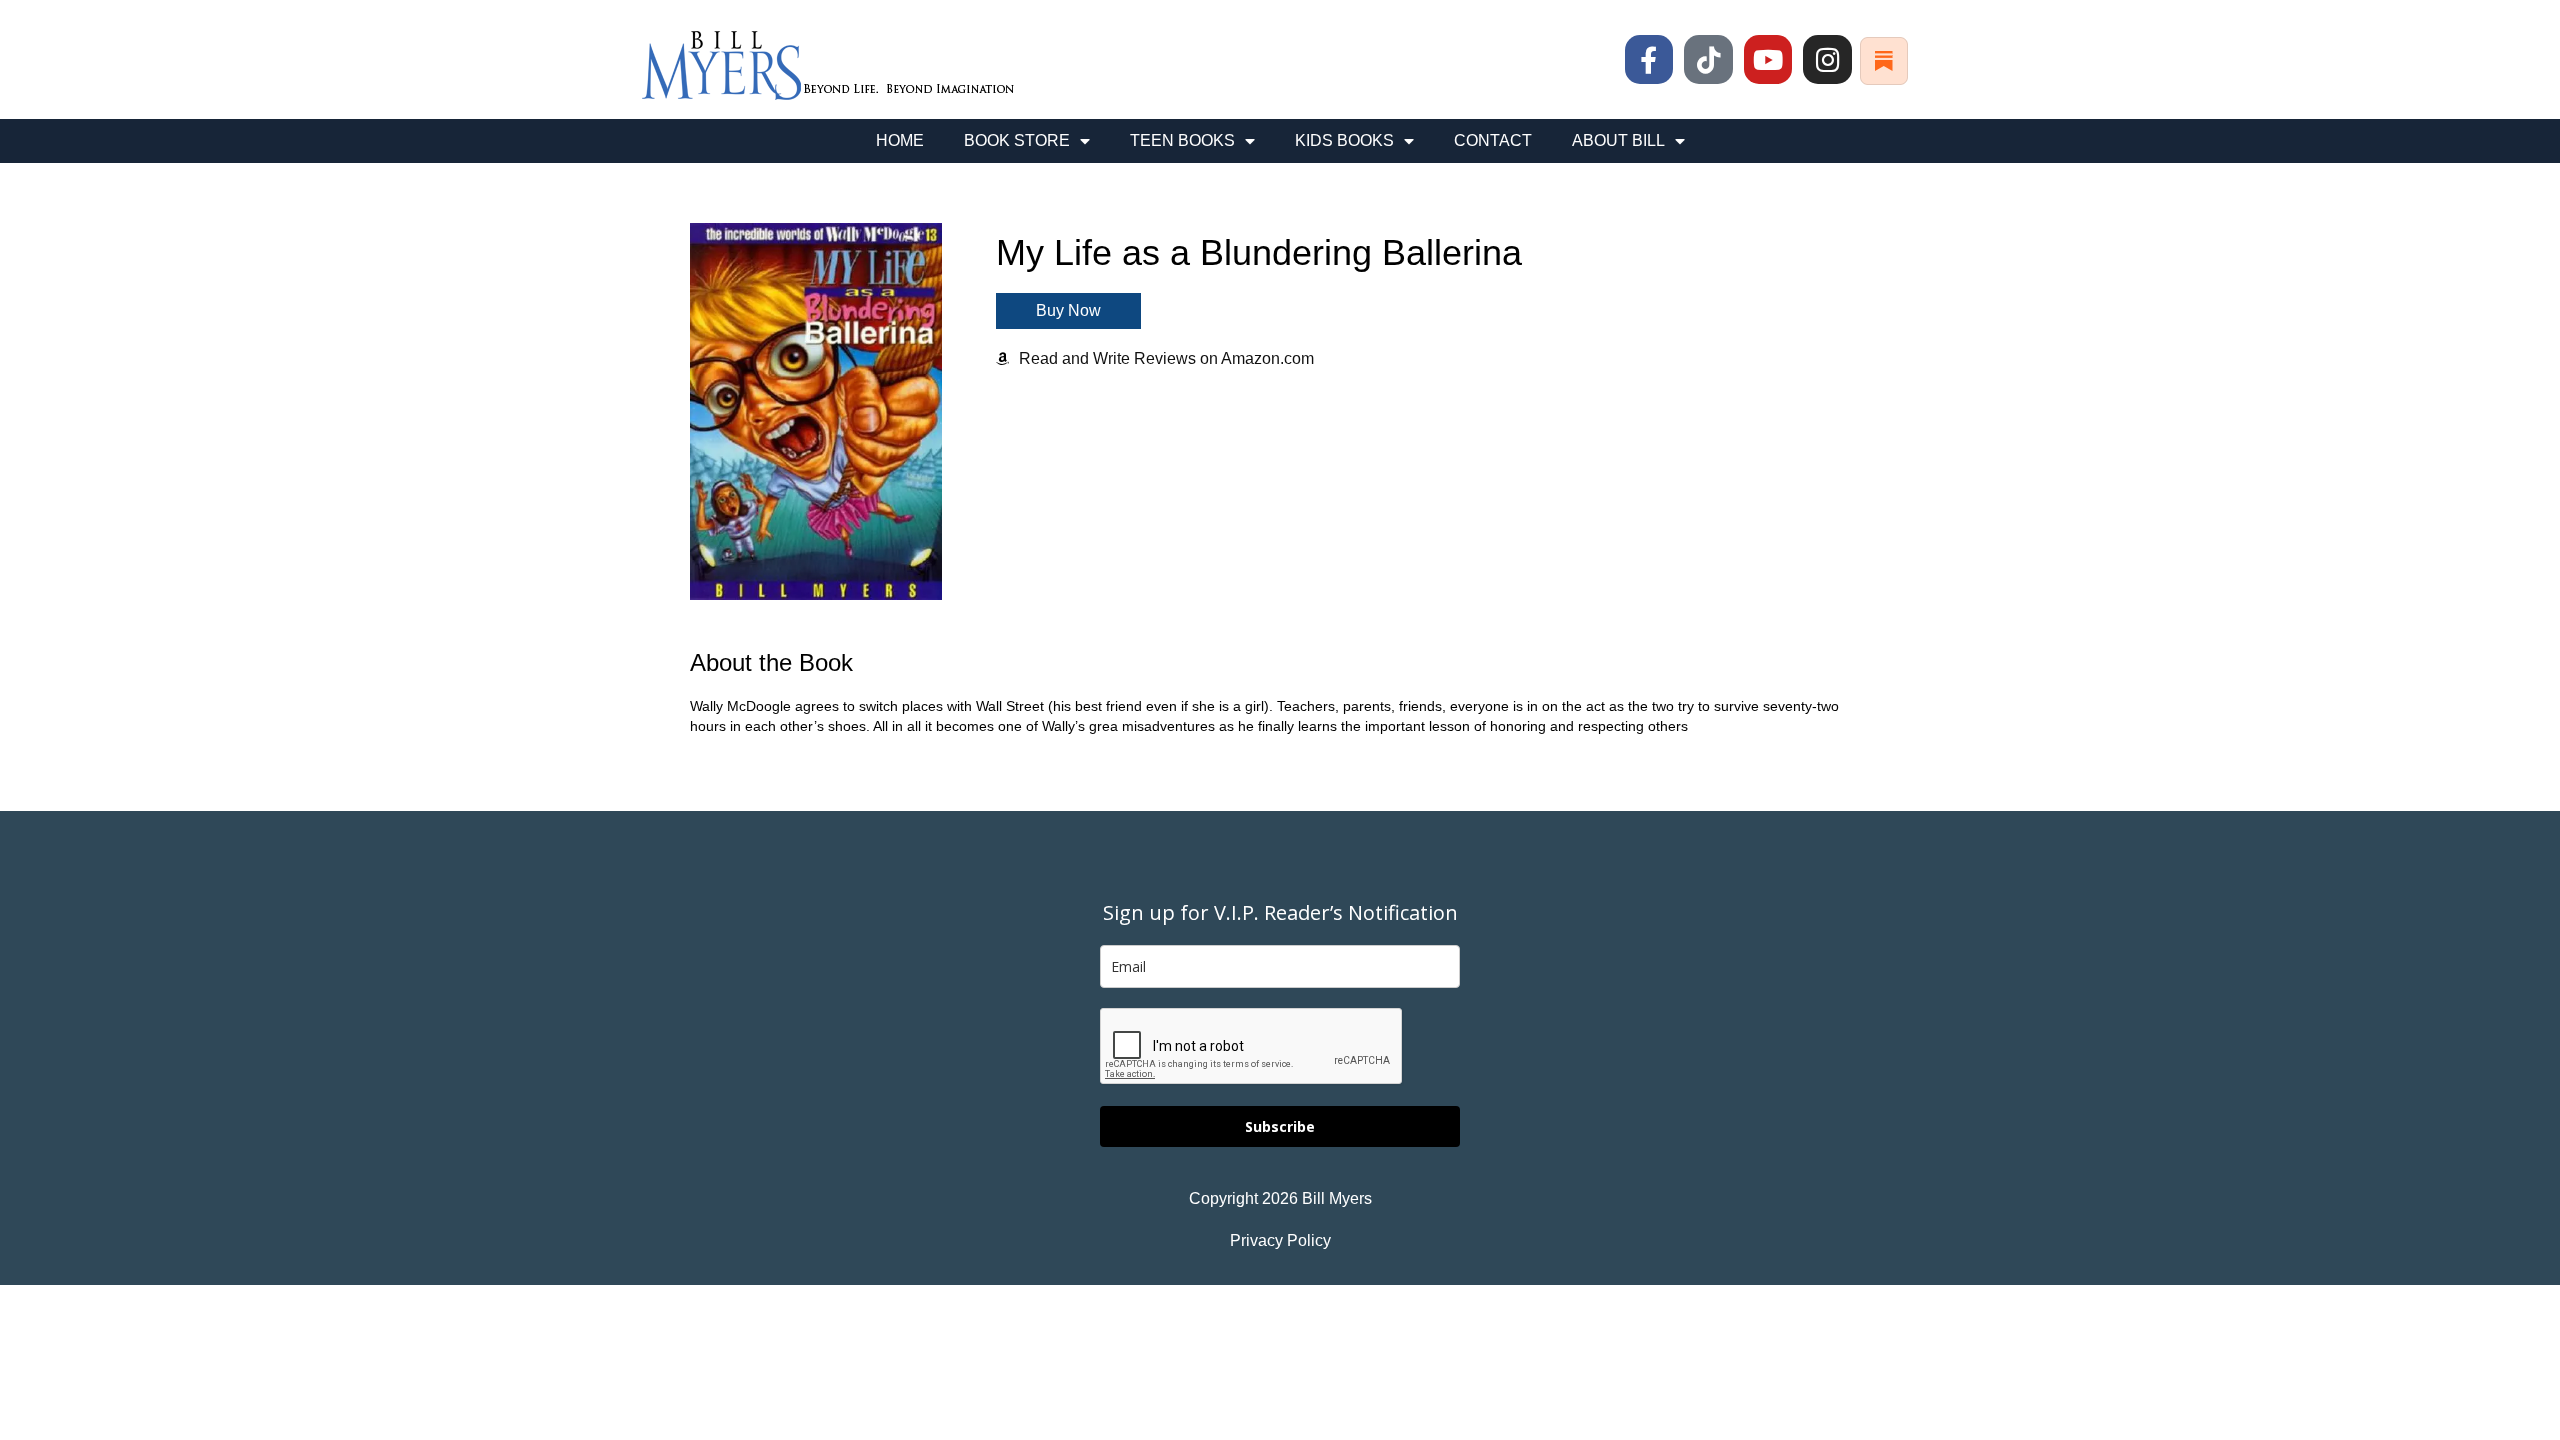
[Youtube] (1768, 59)
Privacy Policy (1280, 1240)
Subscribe (1280, 1126)
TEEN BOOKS (1182, 140)
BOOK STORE (1017, 140)
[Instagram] (1827, 59)
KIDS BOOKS (1344, 140)
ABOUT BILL (1618, 140)
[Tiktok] (1708, 59)
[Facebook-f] (1649, 59)
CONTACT (1493, 140)
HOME (900, 140)
